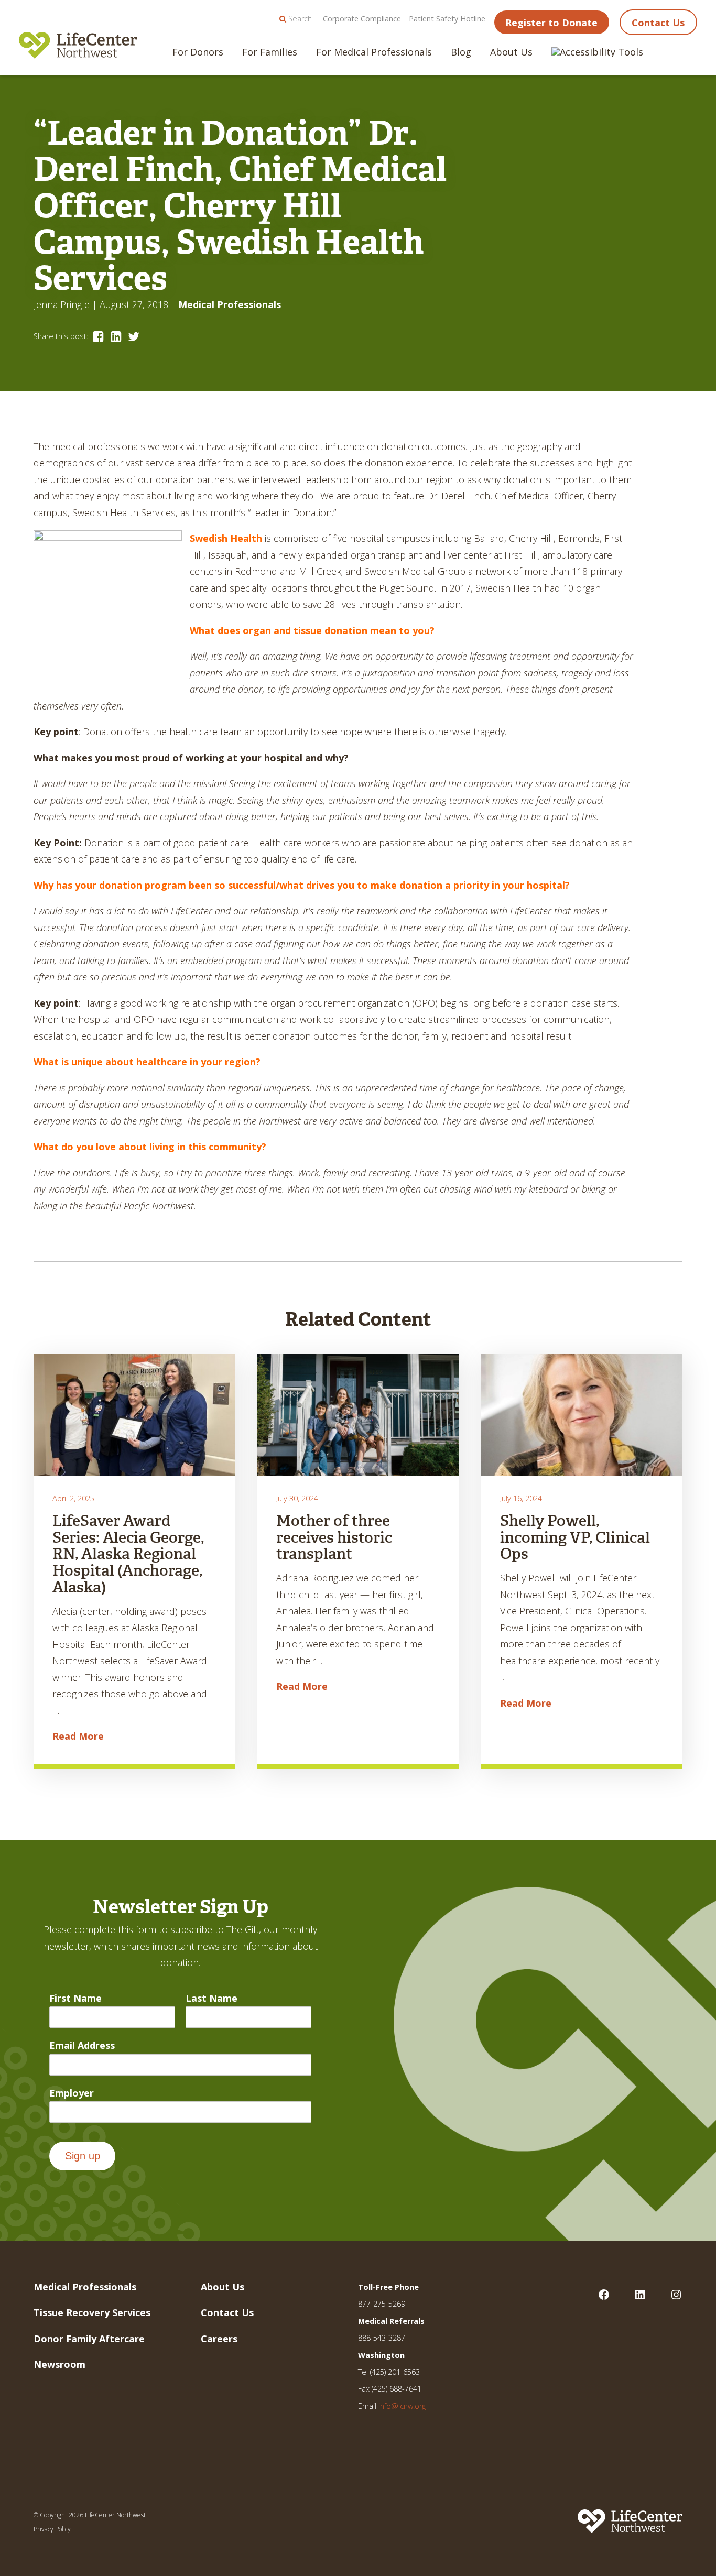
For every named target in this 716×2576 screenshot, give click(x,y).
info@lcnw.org (402, 2406)
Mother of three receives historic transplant (334, 1537)
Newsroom (59, 2364)
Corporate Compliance (362, 19)
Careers (219, 2339)
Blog (461, 52)
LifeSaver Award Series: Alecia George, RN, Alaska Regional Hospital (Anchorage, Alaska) (128, 1554)
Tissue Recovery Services (92, 2312)
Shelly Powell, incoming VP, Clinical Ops (575, 1537)
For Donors (198, 52)
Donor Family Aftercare (89, 2339)
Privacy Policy (52, 2529)
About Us (511, 52)
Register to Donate (551, 23)
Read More (78, 1736)
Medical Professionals (230, 304)
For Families (270, 52)
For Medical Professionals (374, 52)
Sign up (83, 2156)
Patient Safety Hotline (447, 19)
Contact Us (658, 23)
